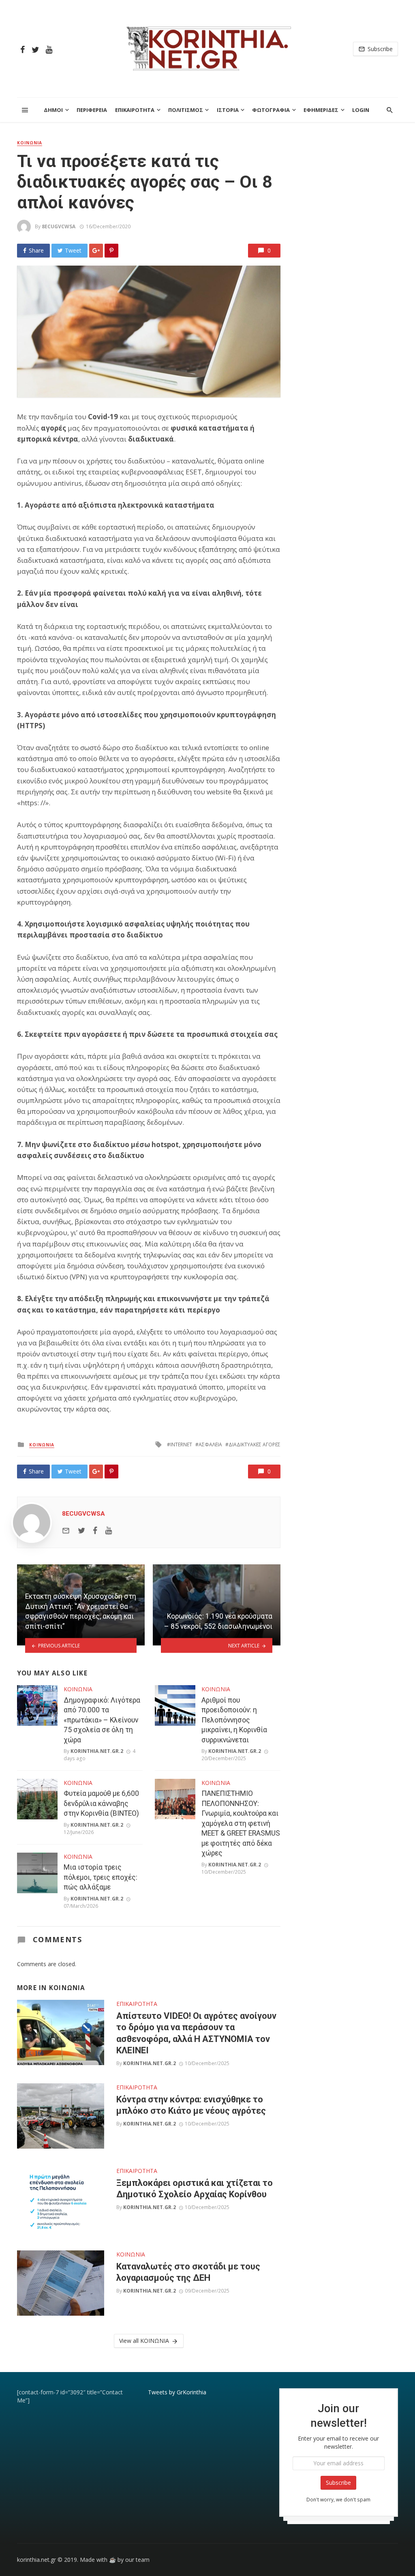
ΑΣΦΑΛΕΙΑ (210, 1445)
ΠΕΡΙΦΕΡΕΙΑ (92, 110)
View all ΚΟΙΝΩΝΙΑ (144, 2341)
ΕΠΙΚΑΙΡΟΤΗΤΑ (135, 110)
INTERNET (181, 1445)
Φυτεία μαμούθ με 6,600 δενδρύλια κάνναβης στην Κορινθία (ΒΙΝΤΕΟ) (101, 1803)
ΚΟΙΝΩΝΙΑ (30, 143)
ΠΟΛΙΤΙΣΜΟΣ (186, 110)
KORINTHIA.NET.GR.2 (97, 1751)
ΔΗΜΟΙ (53, 110)
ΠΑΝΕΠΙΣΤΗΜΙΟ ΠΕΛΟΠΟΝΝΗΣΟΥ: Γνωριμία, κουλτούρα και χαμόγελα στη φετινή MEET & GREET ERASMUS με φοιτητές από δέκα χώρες (241, 1823)
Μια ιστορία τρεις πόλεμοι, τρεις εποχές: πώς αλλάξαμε (101, 1877)
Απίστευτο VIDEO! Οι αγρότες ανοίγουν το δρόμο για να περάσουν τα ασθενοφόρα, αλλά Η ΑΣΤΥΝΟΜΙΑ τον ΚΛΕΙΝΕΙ (196, 2033)
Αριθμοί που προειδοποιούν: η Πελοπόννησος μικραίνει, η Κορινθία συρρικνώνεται (234, 1720)
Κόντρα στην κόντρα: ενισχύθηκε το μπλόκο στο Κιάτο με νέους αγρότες (191, 2105)
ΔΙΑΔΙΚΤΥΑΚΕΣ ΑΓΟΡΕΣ (255, 1445)
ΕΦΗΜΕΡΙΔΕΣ (321, 110)
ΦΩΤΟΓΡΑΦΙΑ (271, 110)
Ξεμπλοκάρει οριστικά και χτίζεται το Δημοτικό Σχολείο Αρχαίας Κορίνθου (195, 2189)
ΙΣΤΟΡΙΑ (228, 110)
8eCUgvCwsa (59, 226)
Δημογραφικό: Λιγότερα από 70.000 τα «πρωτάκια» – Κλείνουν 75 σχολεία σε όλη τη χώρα (102, 1720)
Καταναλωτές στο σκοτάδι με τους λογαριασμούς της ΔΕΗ (188, 2272)
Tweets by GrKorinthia (177, 2392)
